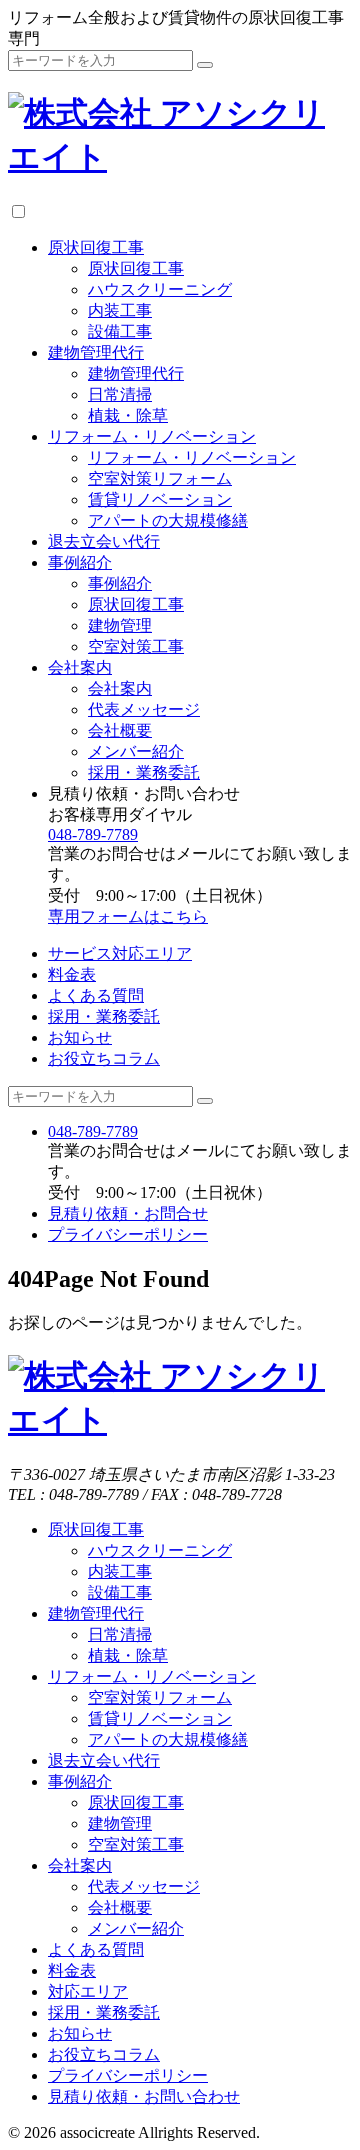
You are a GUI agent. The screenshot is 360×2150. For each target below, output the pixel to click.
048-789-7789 (93, 834)
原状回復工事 (96, 247)
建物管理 (120, 625)
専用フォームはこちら (128, 916)
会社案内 (80, 667)
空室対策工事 (136, 646)
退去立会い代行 (104, 541)
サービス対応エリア (120, 953)
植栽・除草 (128, 415)
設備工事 (120, 331)
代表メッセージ (144, 709)
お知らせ (80, 1037)
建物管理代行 (96, 352)
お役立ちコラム (104, 1058)
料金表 (72, 974)
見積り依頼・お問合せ (128, 1213)
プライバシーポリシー (128, 1234)
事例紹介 (80, 562)
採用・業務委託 (144, 772)
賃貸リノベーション (160, 499)
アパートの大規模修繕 (168, 520)
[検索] (205, 65)
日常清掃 (120, 394)
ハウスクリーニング (160, 289)
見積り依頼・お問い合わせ (144, 2096)
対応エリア (88, 1991)
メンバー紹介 (136, 751)
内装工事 (120, 310)
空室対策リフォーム (160, 478)
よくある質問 (96, 995)
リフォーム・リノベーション (152, 436)
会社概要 (120, 730)
